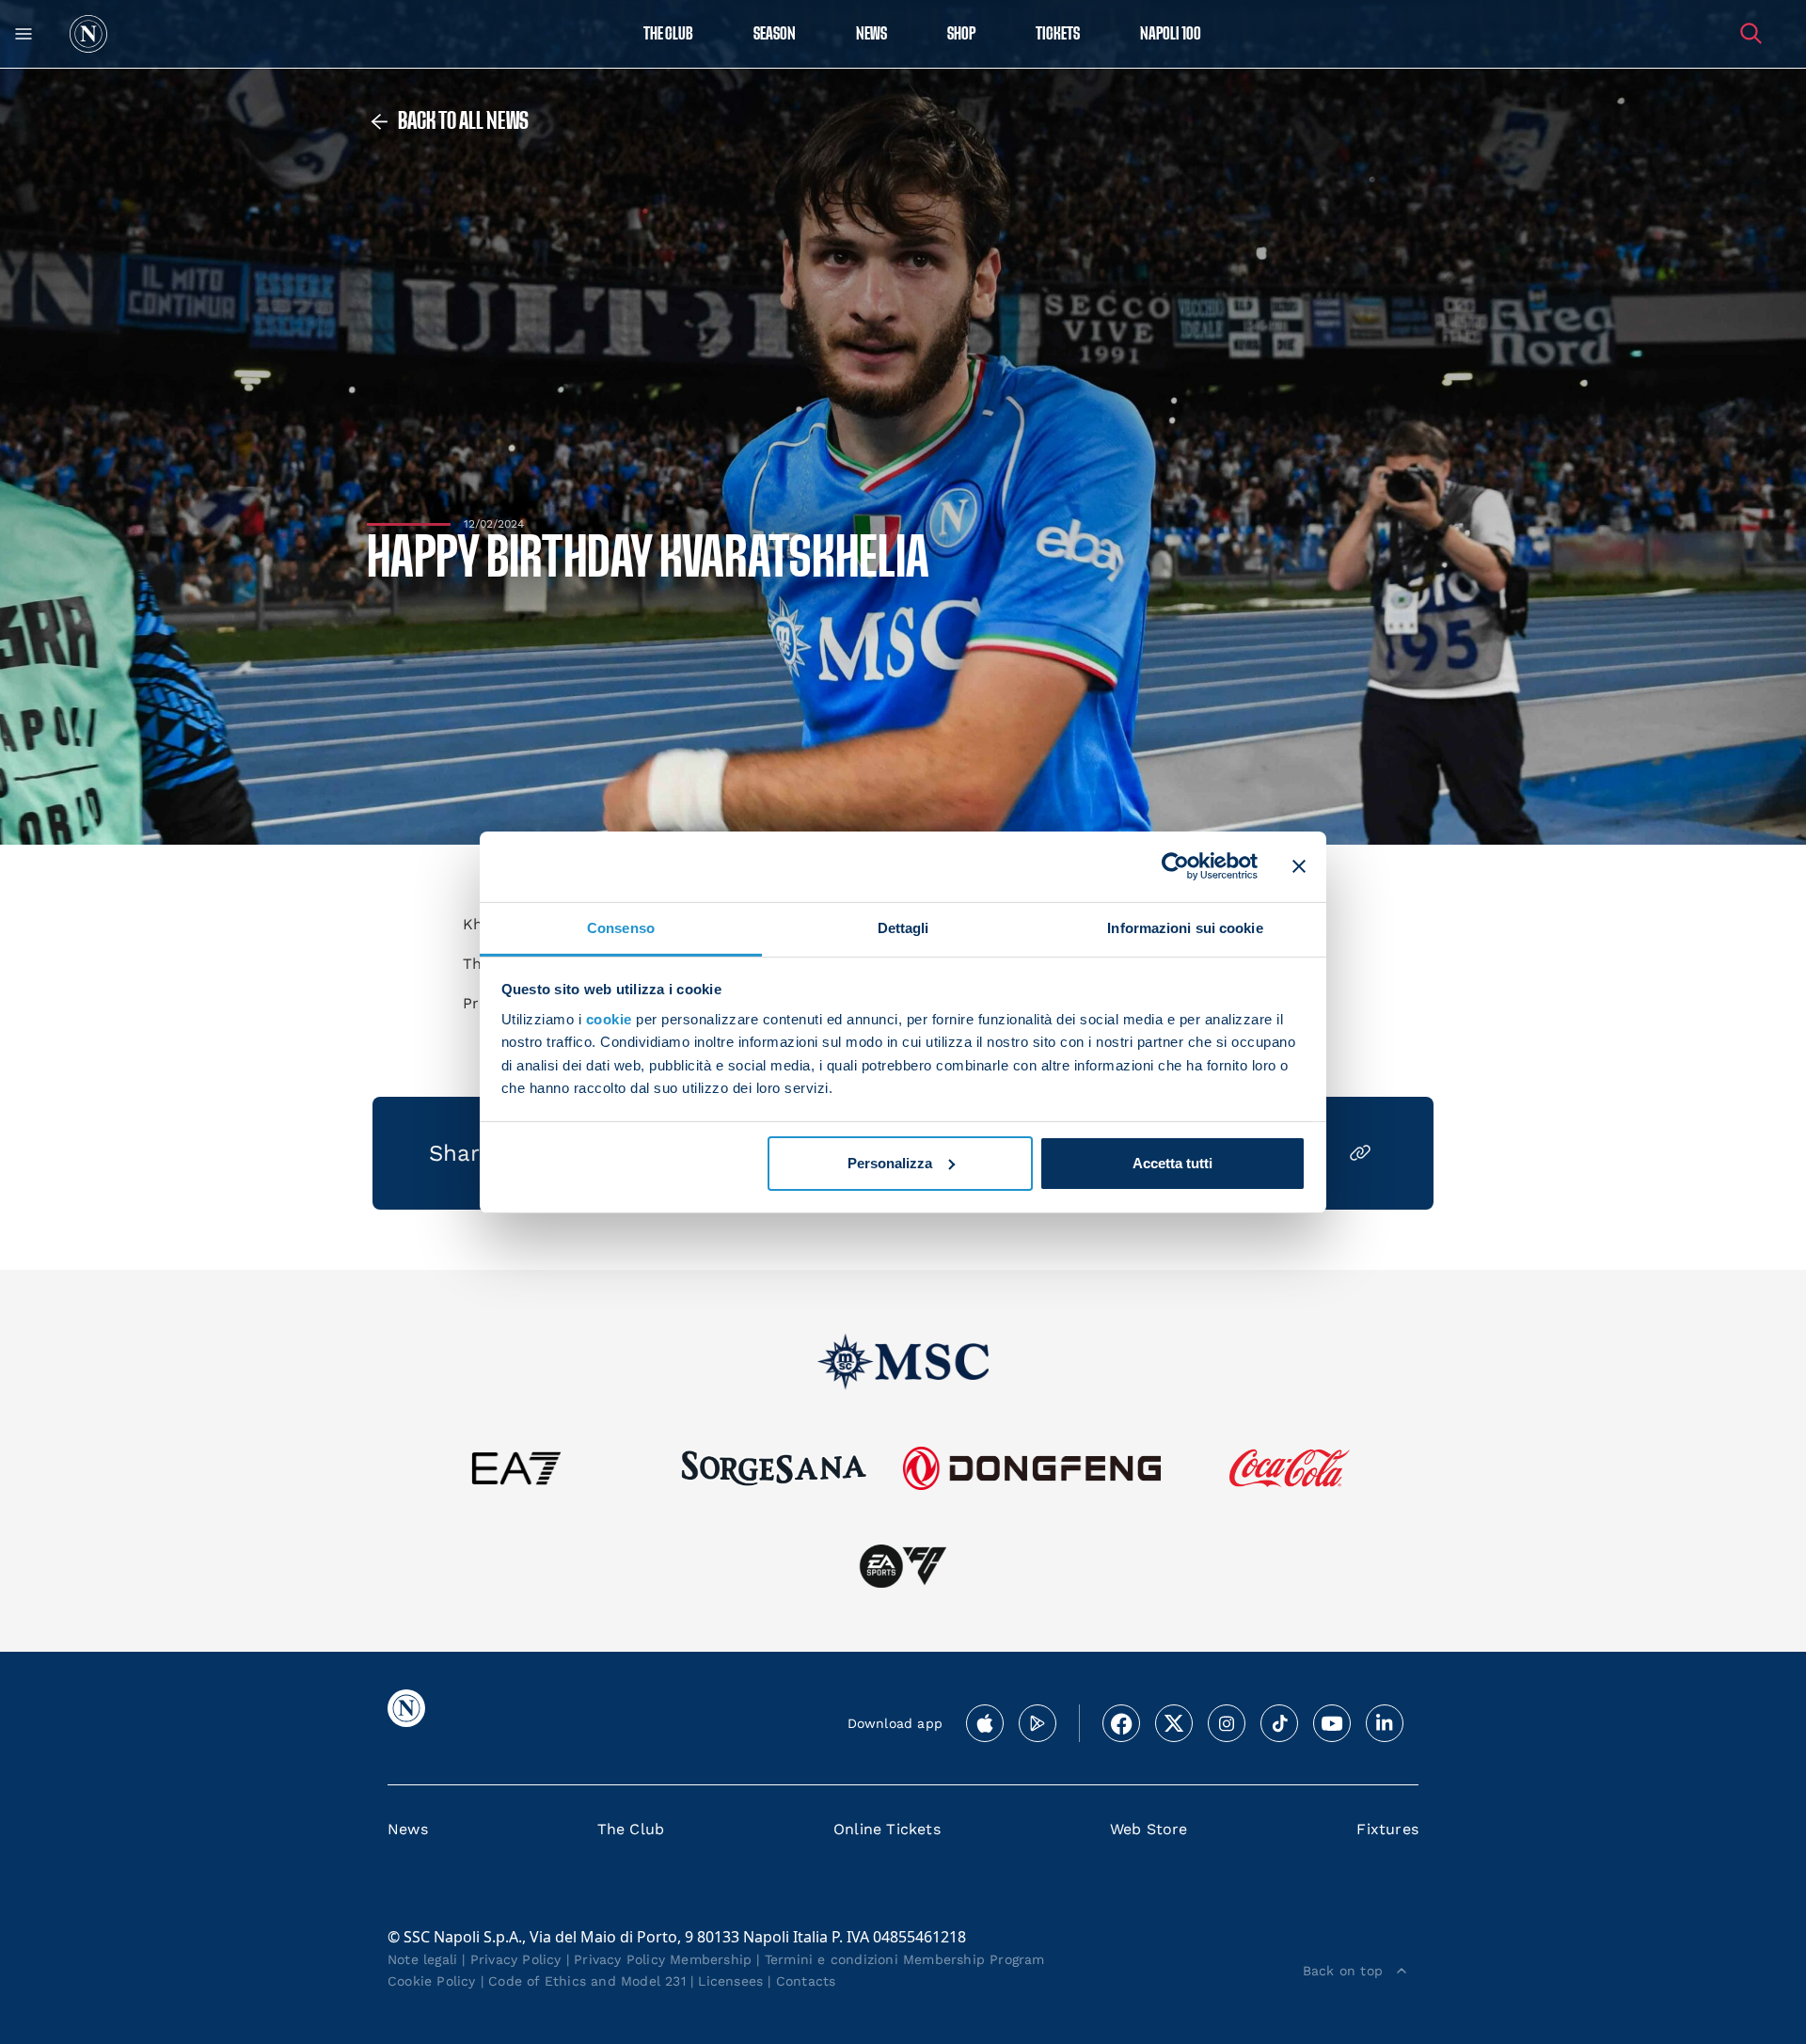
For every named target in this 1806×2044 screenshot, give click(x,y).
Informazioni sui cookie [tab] (1185, 927)
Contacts (806, 1981)
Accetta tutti (1172, 1163)
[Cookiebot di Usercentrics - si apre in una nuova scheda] (1175, 866)
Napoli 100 (1171, 34)
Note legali (422, 1959)
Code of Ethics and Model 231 (587, 1981)
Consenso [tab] (621, 927)
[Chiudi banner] (1299, 866)
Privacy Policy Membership (663, 1959)
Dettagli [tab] (903, 927)
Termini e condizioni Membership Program (905, 1959)
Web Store (1149, 1829)
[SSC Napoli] (88, 34)
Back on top (1343, 1971)
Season (775, 34)
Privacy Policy (516, 1959)
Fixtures (1387, 1829)
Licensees (730, 1981)
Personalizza (890, 1163)
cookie (609, 1019)
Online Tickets (887, 1829)
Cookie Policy (432, 1981)
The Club (631, 1829)
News (408, 1829)
